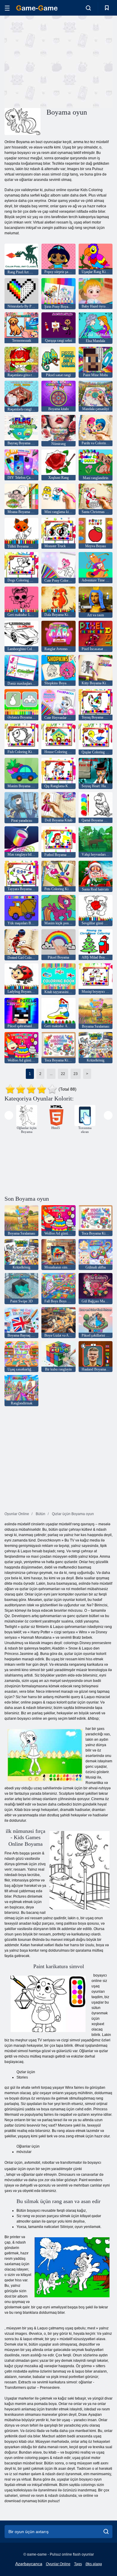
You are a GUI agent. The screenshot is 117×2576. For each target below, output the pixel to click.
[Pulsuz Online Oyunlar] (37, 8)
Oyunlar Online (58, 2564)
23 (76, 1074)
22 (63, 1074)
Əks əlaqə (94, 2564)
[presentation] (9, 1115)
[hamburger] (7, 8)
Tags (78, 2564)
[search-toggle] (88, 8)
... (51, 1074)
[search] (106, 2532)
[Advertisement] (55, 61)
